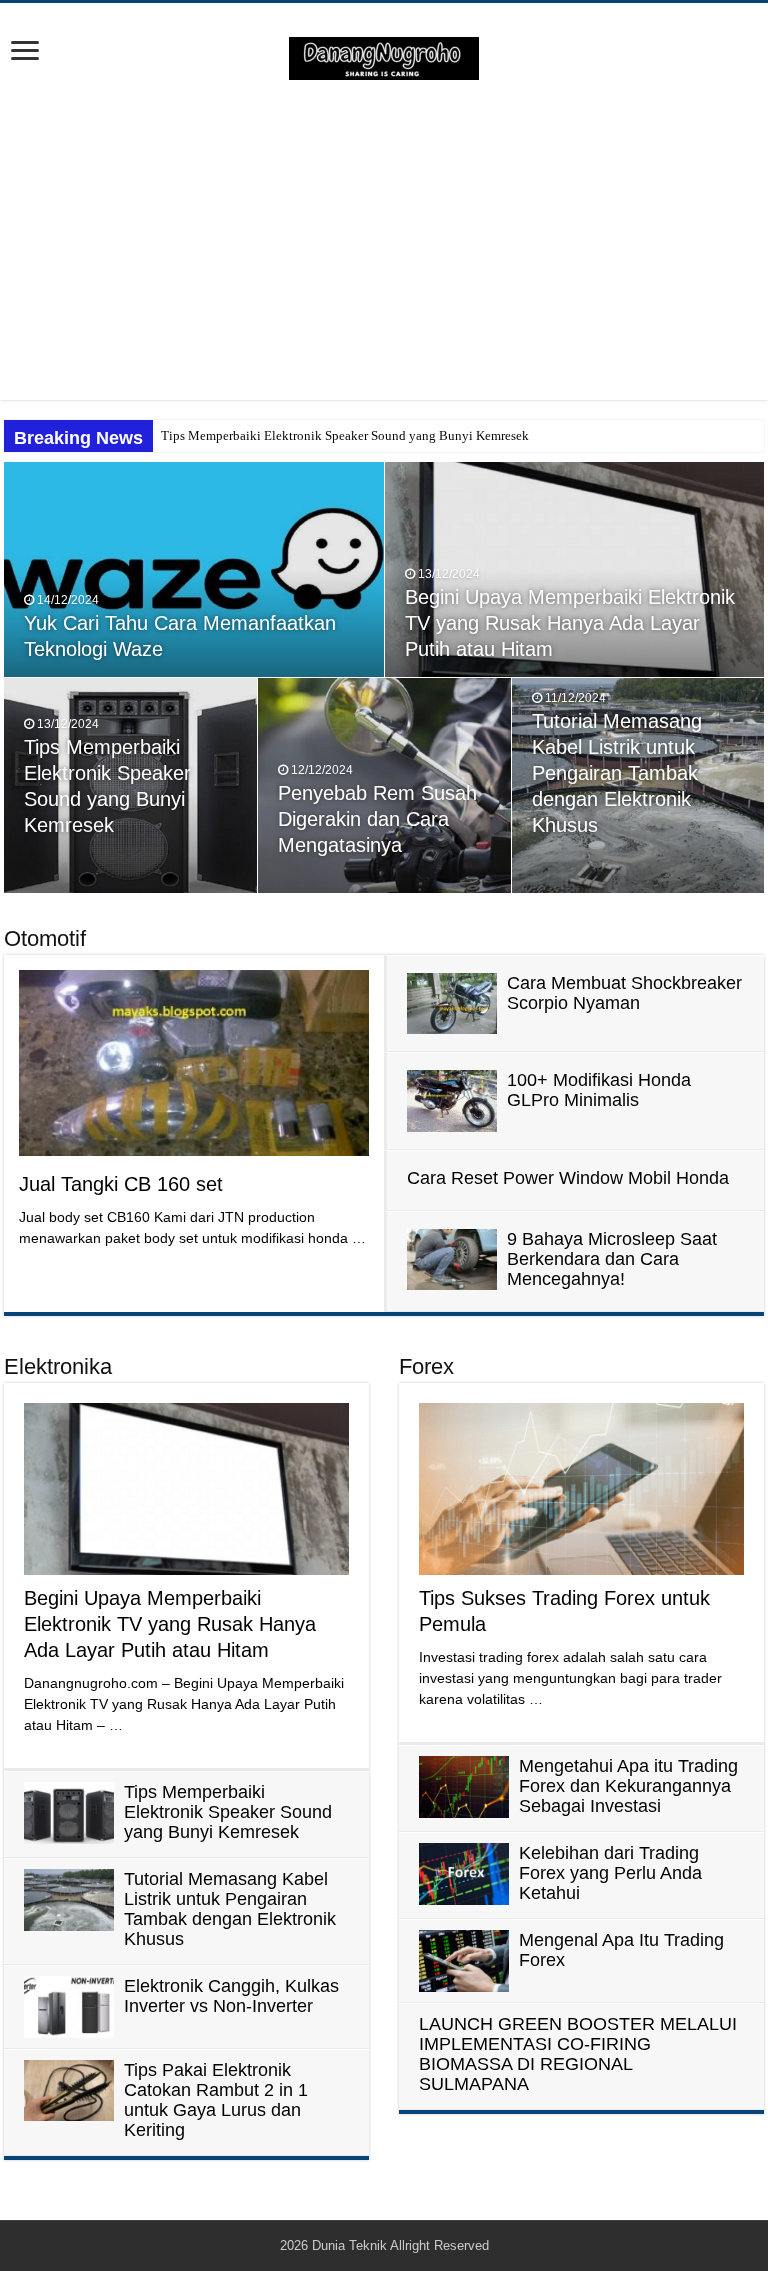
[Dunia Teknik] (384, 57)
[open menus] (25, 52)
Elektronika (58, 1366)
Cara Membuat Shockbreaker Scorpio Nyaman (624, 993)
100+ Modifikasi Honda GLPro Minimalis (599, 1090)
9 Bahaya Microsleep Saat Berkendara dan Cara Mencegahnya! (612, 1259)
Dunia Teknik (351, 2245)
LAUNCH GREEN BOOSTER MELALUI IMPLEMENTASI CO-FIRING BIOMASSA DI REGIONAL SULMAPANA (578, 2054)
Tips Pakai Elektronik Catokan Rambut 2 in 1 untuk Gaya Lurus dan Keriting (216, 2100)
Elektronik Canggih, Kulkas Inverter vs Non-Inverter (231, 1996)
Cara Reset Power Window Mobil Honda (568, 1178)
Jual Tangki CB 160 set (121, 1184)
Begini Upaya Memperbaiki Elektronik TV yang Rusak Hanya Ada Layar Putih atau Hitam (570, 623)
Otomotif (45, 938)
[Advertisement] (384, 240)
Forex (426, 1366)
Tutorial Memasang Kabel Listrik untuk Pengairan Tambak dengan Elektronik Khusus (617, 773)
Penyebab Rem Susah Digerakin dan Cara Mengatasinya (377, 819)
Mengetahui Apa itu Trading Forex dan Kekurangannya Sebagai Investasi (628, 1786)
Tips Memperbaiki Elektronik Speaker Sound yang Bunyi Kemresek (345, 435)
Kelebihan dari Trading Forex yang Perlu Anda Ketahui (610, 1873)
